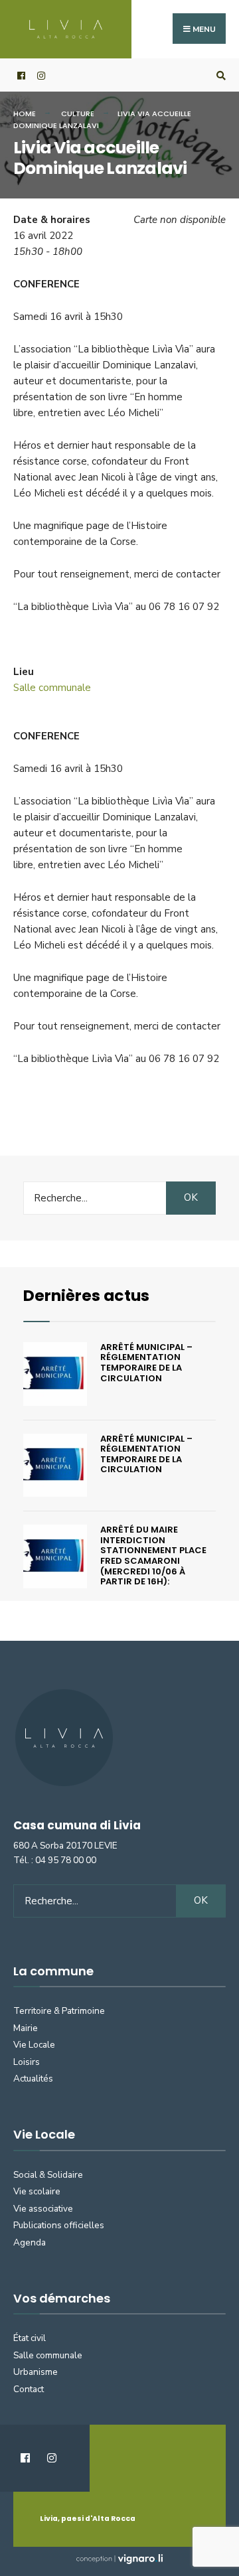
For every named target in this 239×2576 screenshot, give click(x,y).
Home (25, 114)
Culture (78, 114)
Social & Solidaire (48, 2175)
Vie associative (43, 2209)
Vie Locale (34, 2045)
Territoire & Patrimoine (59, 2011)
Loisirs (27, 2062)
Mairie (26, 2028)
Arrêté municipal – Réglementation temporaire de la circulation (146, 1363)
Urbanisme (36, 2372)
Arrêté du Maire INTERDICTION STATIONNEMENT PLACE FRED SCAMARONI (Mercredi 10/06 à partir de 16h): (153, 1555)
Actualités (33, 2079)
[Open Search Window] (219, 75)
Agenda (30, 2242)
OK (191, 1197)
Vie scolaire (37, 2191)
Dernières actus (86, 1295)
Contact (29, 2389)
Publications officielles (59, 2225)
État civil (30, 2338)
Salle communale (52, 688)
